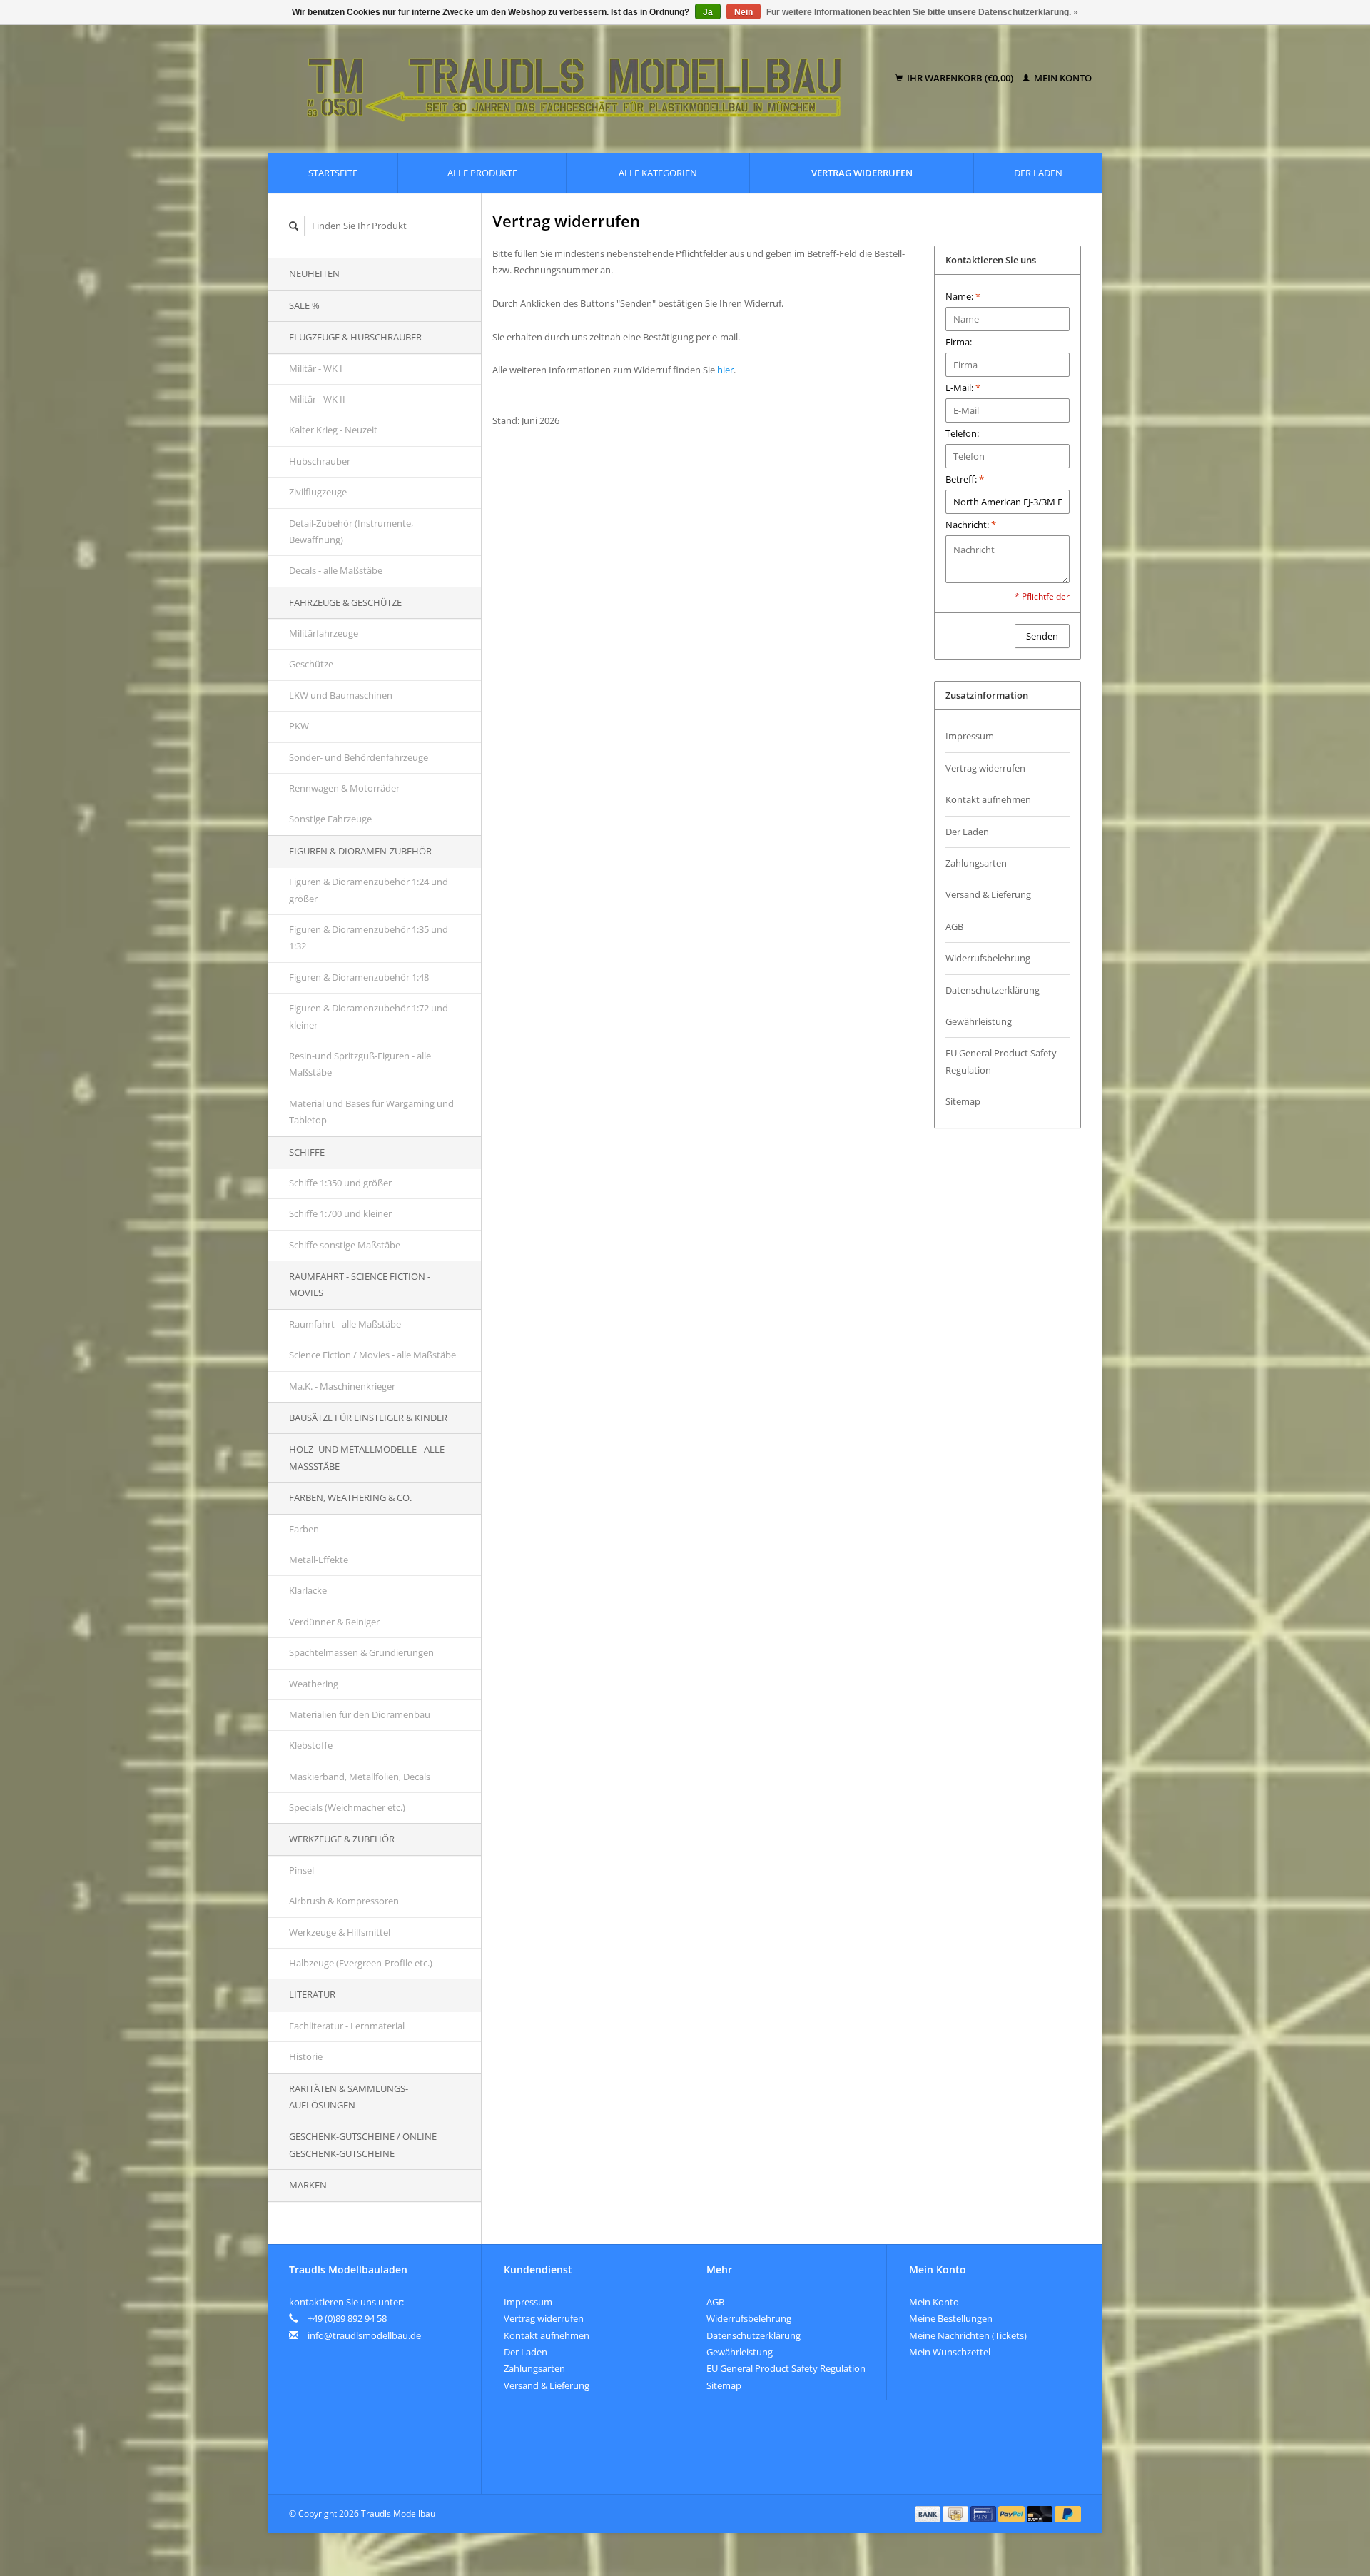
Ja (708, 12)
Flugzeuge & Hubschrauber (355, 337)
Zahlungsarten (976, 863)
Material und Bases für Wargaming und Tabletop (371, 1112)
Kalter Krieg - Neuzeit (333, 430)
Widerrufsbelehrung (988, 958)
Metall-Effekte (319, 1560)
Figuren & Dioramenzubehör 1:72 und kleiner (369, 1016)
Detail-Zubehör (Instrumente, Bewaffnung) (351, 531)
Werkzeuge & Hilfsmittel (340, 1932)
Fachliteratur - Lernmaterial (347, 2026)
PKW (299, 726)
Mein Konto (1062, 78)
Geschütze (311, 664)
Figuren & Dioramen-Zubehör (360, 851)
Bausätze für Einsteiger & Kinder (368, 1418)
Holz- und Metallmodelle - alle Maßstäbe (367, 1457)
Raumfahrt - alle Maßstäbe (345, 1324)
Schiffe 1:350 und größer (340, 1183)
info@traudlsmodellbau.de (364, 2335)
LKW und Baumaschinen (341, 695)
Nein (744, 12)
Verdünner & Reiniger (334, 1622)
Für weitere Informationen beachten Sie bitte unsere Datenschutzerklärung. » (922, 12)
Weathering (314, 1684)
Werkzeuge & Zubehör (342, 1839)
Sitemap (963, 1101)
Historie (306, 2056)
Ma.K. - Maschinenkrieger (342, 1386)
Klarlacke (308, 1590)
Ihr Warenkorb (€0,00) (960, 78)
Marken (308, 2185)
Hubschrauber (320, 461)
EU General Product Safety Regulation (1001, 1061)
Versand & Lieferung (988, 894)
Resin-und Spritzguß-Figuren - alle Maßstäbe (360, 1064)
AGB (954, 926)
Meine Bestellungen (951, 2318)
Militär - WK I (316, 368)
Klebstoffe (311, 1745)
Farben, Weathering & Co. (350, 1497)
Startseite (333, 173)
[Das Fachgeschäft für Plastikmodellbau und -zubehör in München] (584, 79)
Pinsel (301, 1870)
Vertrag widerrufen (862, 173)
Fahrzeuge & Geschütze (345, 602)
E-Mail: (963, 388)
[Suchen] (294, 226)
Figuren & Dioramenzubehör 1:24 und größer (369, 890)
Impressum (970, 736)
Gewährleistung (979, 1021)
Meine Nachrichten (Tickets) (968, 2335)
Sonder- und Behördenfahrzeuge (359, 757)
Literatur (312, 1994)
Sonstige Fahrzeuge (330, 819)
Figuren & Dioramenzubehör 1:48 (359, 977)
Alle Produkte (482, 173)
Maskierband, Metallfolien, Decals (360, 1777)
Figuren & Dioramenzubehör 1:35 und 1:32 (369, 938)
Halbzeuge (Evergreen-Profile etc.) (361, 1963)
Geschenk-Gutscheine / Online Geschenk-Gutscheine (363, 2145)
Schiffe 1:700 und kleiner (340, 1213)
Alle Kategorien (658, 173)
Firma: (959, 342)
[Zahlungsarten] (929, 2513)
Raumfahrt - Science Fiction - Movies (360, 1284)
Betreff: (965, 479)
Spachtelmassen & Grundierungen (361, 1652)
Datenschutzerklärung (993, 990)
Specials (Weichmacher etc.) (347, 1807)
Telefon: (962, 433)
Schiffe (307, 1152)
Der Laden (1038, 173)
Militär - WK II (317, 399)
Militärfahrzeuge (324, 633)
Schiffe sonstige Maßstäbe (345, 1245)
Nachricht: (971, 525)
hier (725, 370)
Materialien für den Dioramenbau (360, 1714)
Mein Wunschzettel (950, 2352)
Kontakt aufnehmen (988, 799)
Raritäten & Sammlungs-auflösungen (349, 2097)
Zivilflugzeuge (318, 492)
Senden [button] (1042, 636)
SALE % (304, 305)
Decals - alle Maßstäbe (336, 570)
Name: (963, 296)
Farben (304, 1529)
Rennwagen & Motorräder (344, 788)
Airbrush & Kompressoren (344, 1901)
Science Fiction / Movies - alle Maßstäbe (372, 1355)
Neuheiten (314, 273)
